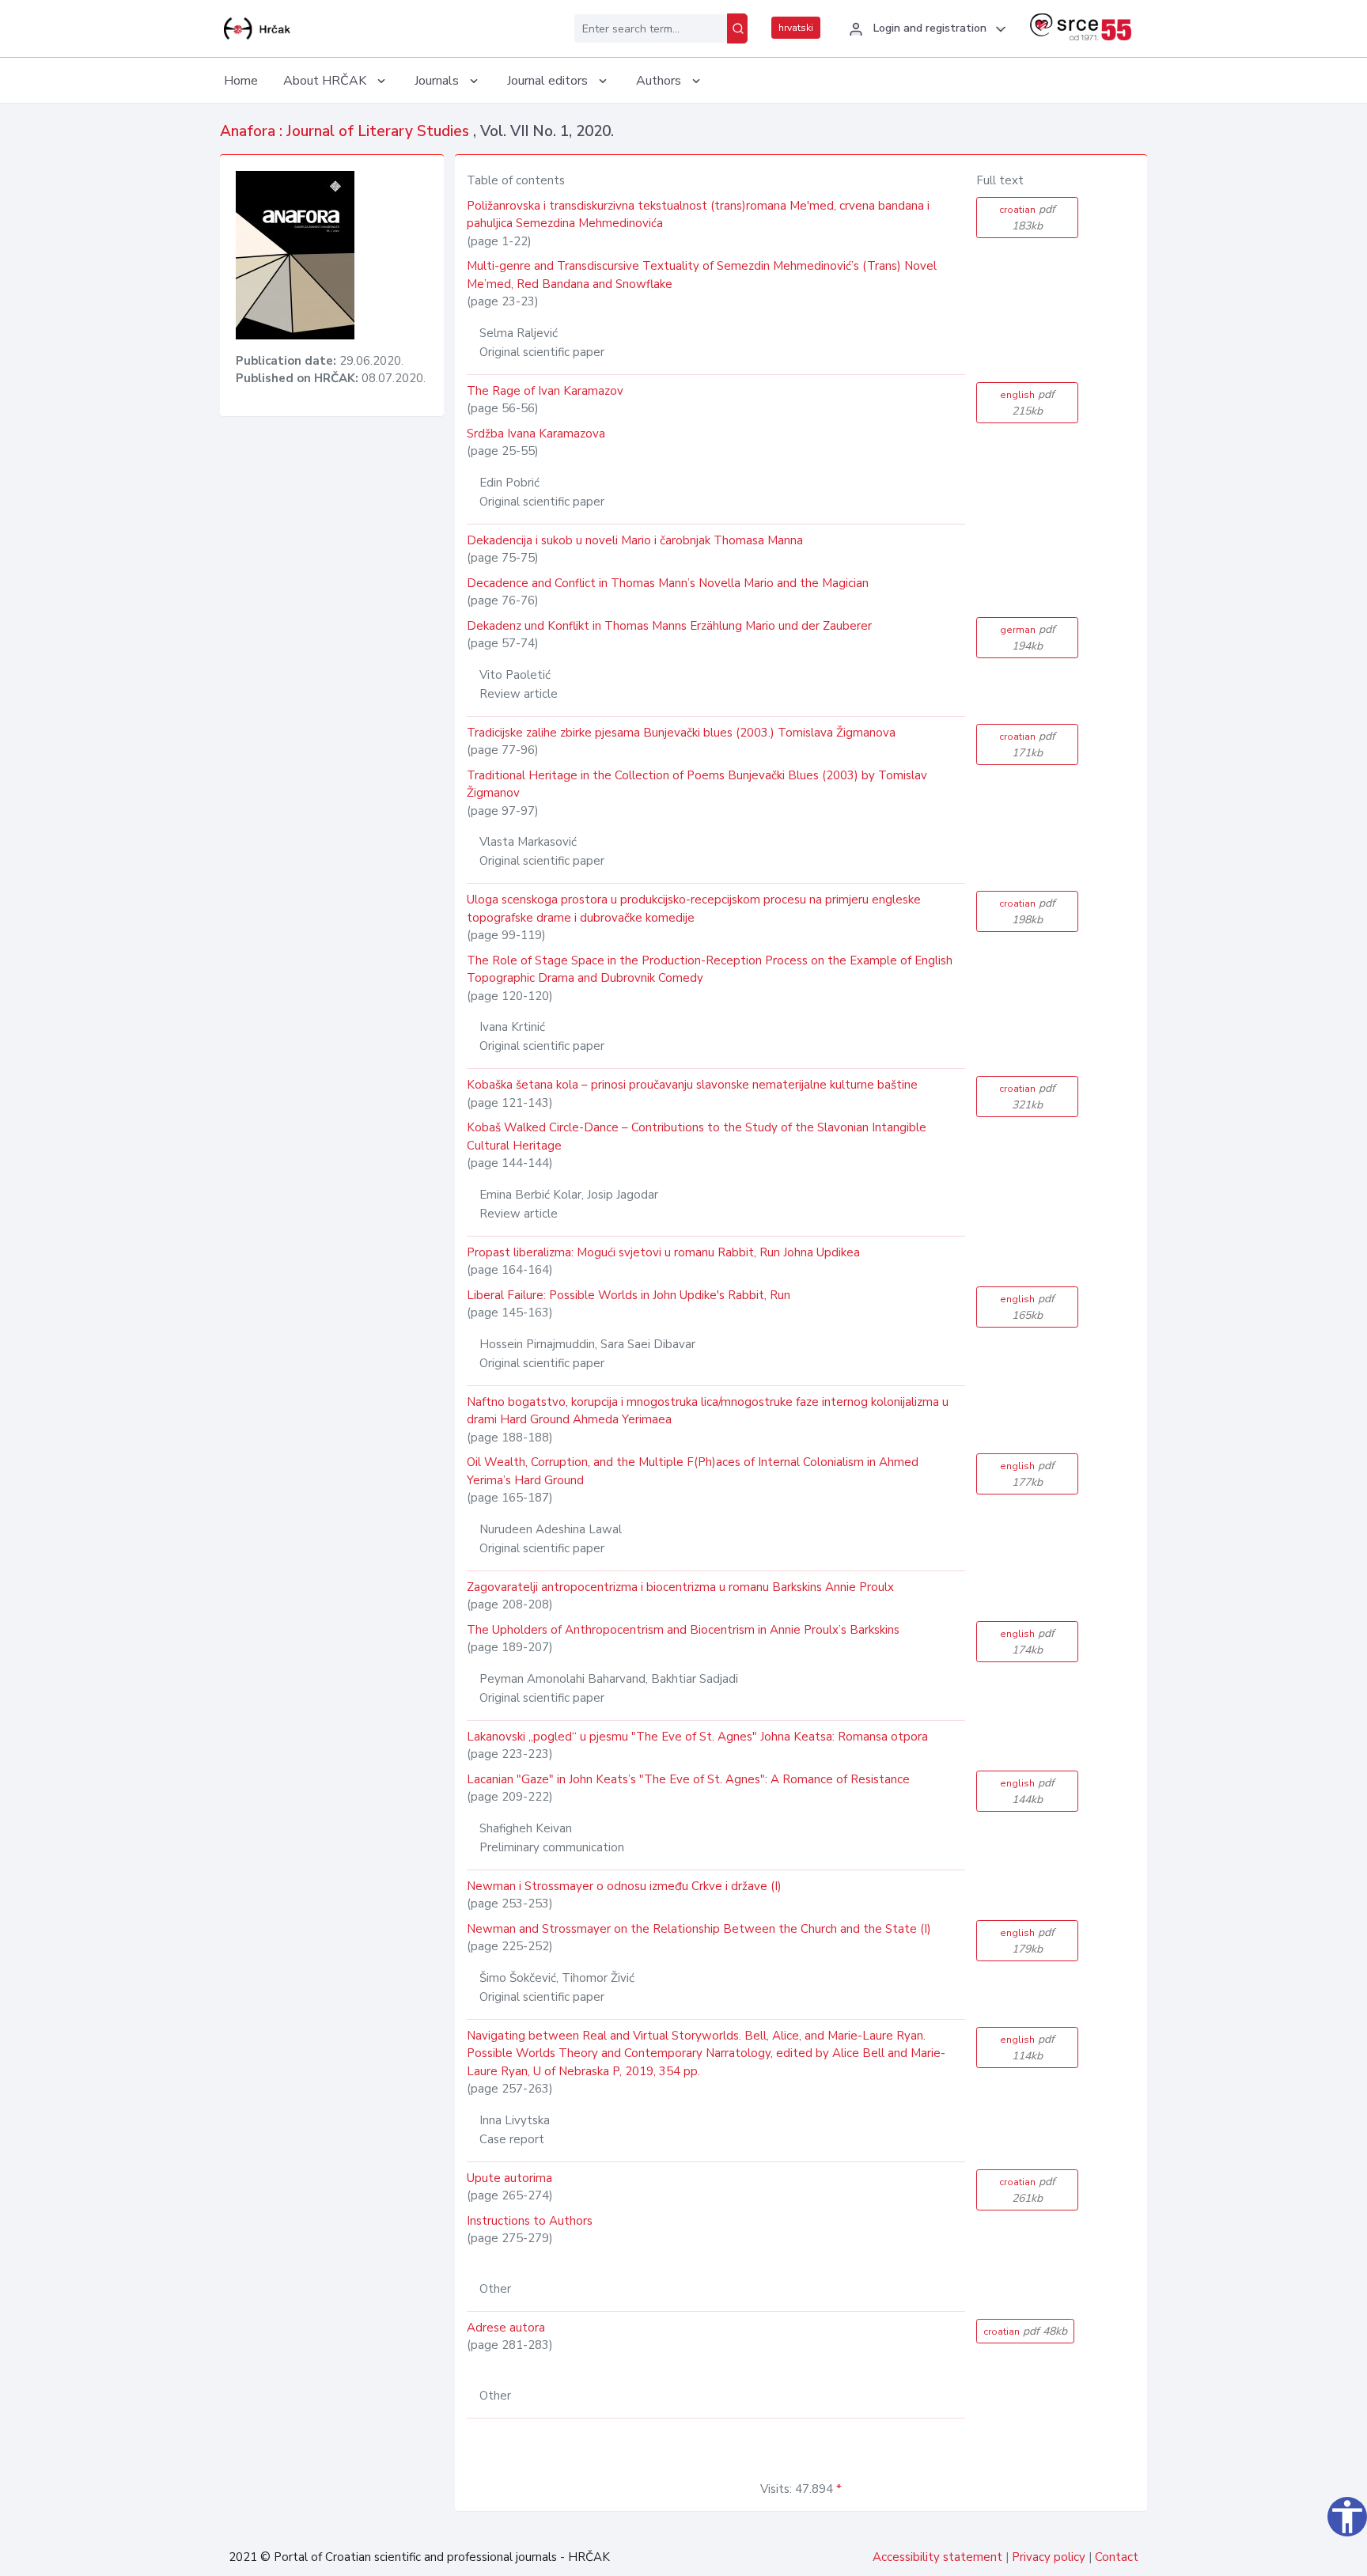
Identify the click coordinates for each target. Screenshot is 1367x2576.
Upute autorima (509, 2178)
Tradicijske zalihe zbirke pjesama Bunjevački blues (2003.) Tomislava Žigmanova (681, 733)
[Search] (737, 28)
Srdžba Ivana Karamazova (536, 434)
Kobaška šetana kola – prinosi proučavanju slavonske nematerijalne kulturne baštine (692, 1085)
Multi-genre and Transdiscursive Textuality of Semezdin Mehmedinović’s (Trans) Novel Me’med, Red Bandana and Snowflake (702, 275)
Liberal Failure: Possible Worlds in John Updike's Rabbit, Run (629, 1295)
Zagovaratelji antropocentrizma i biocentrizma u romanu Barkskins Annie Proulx (680, 1587)
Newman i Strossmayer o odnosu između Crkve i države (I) (624, 1886)
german (1028, 638)
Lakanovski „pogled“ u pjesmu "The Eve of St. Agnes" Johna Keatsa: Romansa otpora (697, 1737)
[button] (925, 29)
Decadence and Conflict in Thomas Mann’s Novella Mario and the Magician (668, 583)
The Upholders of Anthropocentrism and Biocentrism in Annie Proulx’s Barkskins (683, 1630)
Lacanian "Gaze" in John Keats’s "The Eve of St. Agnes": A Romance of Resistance (688, 1779)
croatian (1027, 218)
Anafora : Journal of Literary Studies (346, 131)
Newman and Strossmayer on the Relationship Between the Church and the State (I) (699, 1929)
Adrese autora (506, 2328)
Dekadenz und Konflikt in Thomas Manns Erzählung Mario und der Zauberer (669, 626)
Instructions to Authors (530, 2221)
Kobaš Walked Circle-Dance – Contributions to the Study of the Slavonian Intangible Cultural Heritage (697, 1136)
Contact (1117, 2557)
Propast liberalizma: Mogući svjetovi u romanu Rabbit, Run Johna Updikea (663, 1252)
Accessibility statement (937, 2557)
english (1027, 403)
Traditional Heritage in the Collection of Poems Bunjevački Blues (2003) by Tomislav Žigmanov (697, 784)
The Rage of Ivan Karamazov (545, 391)
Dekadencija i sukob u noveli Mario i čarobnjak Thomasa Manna (635, 540)
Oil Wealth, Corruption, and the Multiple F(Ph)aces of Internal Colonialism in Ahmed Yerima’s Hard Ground (693, 1471)
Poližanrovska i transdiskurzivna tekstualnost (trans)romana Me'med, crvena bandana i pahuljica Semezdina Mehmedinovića (698, 215)
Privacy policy (1049, 2557)
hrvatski (796, 28)
